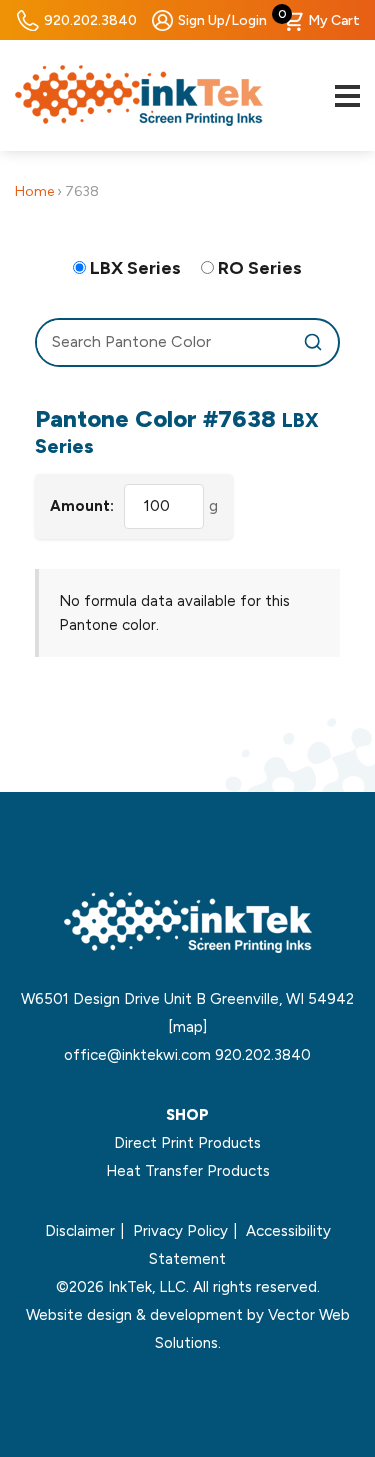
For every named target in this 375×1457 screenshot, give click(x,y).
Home (34, 191)
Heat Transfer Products (188, 1171)
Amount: (82, 506)
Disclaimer (80, 1231)
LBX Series (135, 268)
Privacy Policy (180, 1231)
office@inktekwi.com (137, 1055)
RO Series (260, 268)
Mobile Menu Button (347, 96)
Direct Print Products (187, 1143)
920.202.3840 (90, 20)
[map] (187, 1027)
